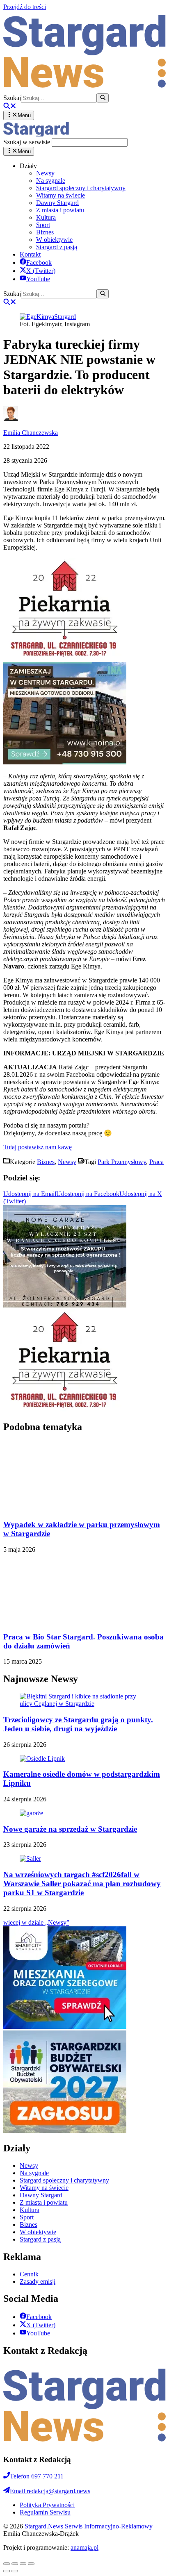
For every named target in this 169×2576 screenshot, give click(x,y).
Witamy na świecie (61, 195)
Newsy (45, 173)
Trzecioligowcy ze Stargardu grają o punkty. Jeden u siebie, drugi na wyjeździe (78, 1710)
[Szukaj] (103, 98)
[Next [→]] (15, 2557)
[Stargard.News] (36, 134)
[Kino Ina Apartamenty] (65, 762)
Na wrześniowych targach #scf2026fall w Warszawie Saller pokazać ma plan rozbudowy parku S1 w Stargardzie (82, 1870)
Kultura (46, 217)
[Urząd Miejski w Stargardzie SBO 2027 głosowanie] (65, 2117)
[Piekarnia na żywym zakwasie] (65, 658)
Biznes (45, 232)
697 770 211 (37, 2462)
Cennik (29, 2260)
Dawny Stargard (57, 203)
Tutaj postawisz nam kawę (38, 1147)
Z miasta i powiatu (60, 210)
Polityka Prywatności (47, 2491)
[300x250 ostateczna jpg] (65, 1305)
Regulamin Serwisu (45, 2498)
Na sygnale (51, 181)
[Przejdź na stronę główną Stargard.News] (84, 90)
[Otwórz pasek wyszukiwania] (10, 107)
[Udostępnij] (15, 2550)
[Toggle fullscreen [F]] (23, 2550)
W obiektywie (54, 240)
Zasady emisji (38, 2268)
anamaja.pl (84, 2534)
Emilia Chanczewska (31, 433)
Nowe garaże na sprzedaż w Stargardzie (70, 1815)
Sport (43, 225)
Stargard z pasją (57, 247)
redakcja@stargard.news (50, 2477)
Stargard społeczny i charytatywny (81, 188)
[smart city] (65, 2013)
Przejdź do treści (25, 7)
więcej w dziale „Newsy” (36, 1909)
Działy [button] (28, 166)
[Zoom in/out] (31, 2550)
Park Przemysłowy (122, 1162)
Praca (156, 1162)
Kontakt (30, 254)
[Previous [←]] (7, 2557)
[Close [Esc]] (7, 2550)
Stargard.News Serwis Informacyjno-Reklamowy (89, 2512)
